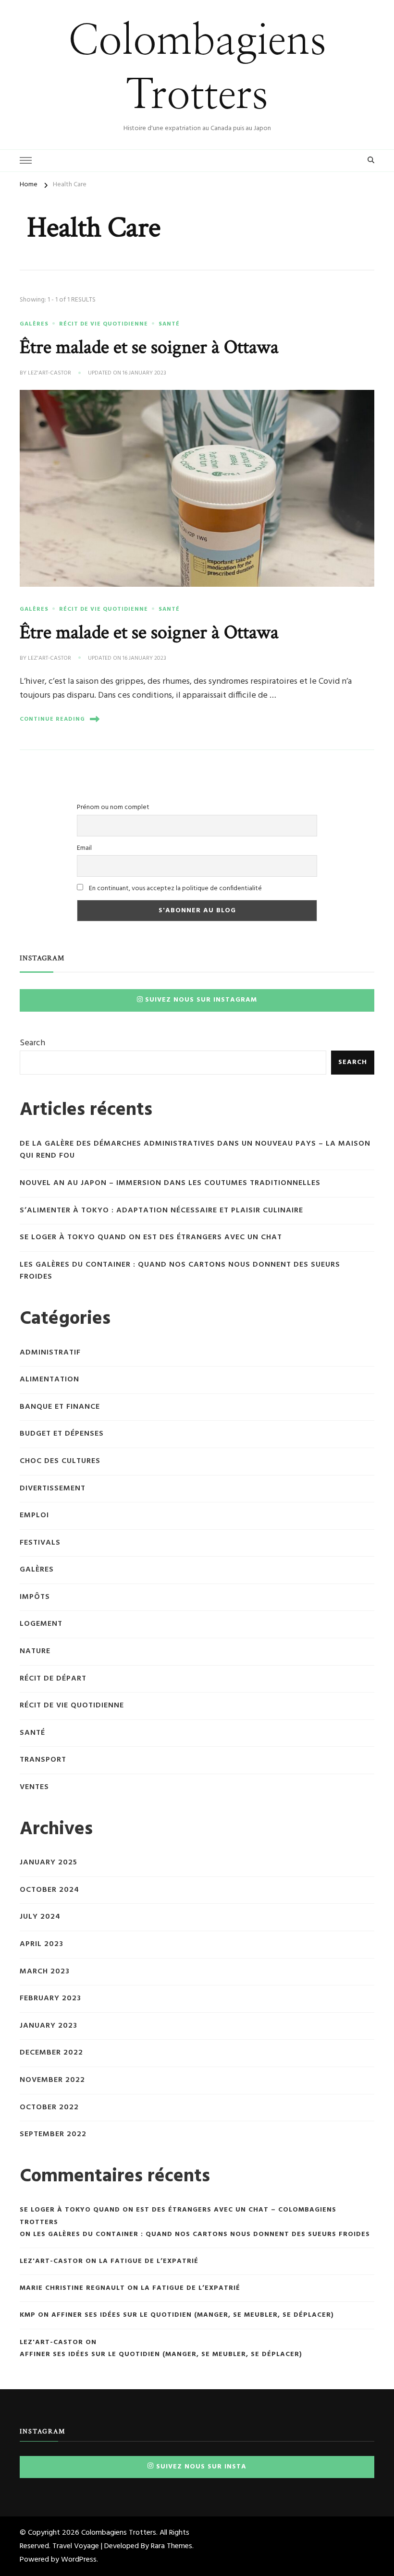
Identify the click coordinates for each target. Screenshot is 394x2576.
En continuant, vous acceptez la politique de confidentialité (175, 889)
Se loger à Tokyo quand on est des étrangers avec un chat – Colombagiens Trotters (178, 2216)
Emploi (34, 1516)
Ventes (34, 1787)
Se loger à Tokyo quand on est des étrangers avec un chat (151, 1238)
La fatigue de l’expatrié (149, 2261)
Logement (41, 1624)
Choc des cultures (60, 1461)
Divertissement (53, 1489)
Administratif (50, 1353)
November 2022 (52, 2080)
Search (32, 1043)
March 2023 (45, 1972)
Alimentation (49, 1380)
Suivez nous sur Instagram (201, 1000)
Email (84, 848)
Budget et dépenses (62, 1434)
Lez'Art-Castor (49, 374)
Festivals (40, 1543)
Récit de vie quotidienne (104, 324)
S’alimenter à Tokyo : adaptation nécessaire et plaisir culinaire (161, 1211)
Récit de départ (53, 1679)
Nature (35, 1651)
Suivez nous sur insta (201, 2467)
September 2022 (53, 2135)
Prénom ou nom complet (113, 807)
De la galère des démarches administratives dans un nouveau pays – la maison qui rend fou (195, 1150)
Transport (43, 1760)
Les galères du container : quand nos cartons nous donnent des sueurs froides (180, 1271)
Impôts (35, 1597)
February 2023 (50, 1999)
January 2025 (49, 1863)
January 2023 (49, 2026)
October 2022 (49, 2108)
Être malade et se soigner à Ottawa (149, 347)
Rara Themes (172, 2546)
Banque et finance (60, 1407)
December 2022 (51, 2053)
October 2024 (49, 1890)
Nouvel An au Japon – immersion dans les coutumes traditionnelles (170, 1183)
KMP (28, 2315)
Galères (34, 324)
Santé (169, 324)
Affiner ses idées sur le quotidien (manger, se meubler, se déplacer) (193, 2315)
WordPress (79, 2560)
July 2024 (40, 1917)
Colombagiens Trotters (119, 2533)
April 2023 (42, 1944)
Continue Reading (52, 719)
